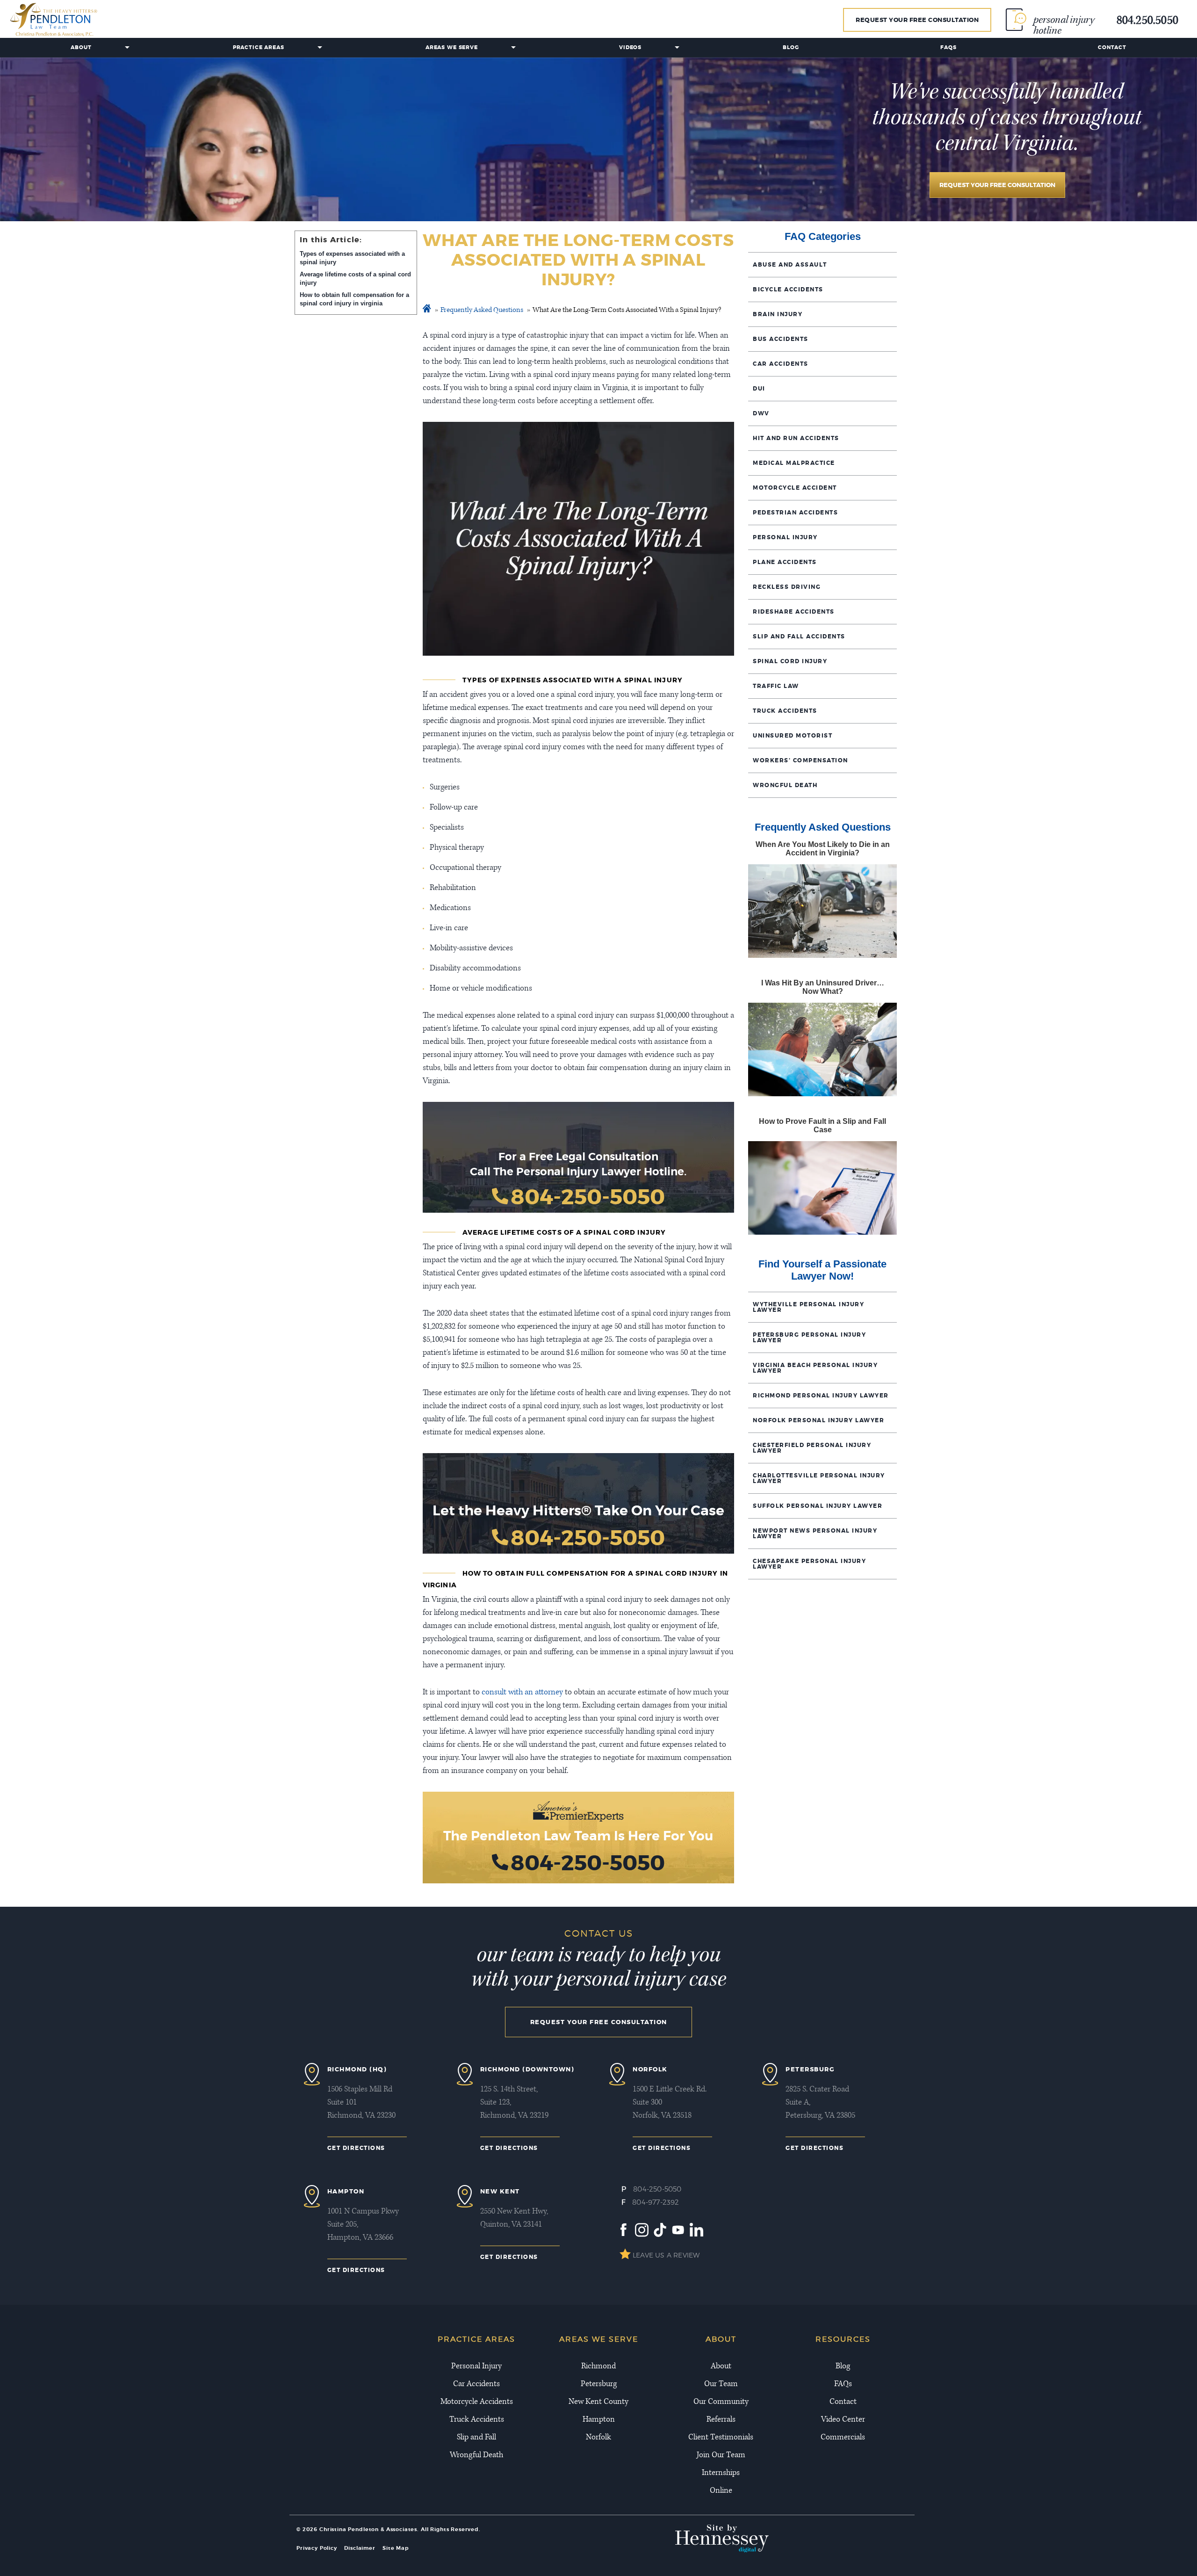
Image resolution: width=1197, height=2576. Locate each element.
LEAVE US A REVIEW (666, 2255)
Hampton (599, 2420)
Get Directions (356, 2148)
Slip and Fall (476, 2438)
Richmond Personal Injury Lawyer (821, 1396)
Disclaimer (360, 2548)
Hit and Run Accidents (796, 438)
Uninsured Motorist (793, 736)
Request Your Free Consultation (917, 20)
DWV (761, 413)
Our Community (721, 2402)
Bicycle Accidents (788, 289)
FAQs (948, 47)
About (81, 47)
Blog (791, 47)
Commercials (843, 2438)
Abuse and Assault (790, 265)
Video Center (843, 2420)
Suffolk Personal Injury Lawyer (818, 1506)
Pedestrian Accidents (795, 513)
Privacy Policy (317, 2548)
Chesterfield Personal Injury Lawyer (812, 1448)
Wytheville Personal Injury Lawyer (808, 1307)
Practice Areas (259, 47)
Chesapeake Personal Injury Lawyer (809, 1564)
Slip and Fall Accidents (799, 637)
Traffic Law (776, 686)
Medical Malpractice (794, 463)
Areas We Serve (452, 47)
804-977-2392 (656, 2202)
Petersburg (599, 2384)
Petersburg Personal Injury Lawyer (809, 1338)
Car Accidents (781, 364)
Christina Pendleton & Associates (368, 2529)
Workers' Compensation (800, 760)
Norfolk (598, 2438)
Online (721, 2491)
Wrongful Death (785, 785)
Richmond (598, 2366)
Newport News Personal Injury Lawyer (815, 1534)
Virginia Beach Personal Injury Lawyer (815, 1368)
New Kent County (598, 2402)
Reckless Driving (787, 587)
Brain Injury (778, 314)
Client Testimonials (721, 2438)
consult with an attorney (522, 1693)
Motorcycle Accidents (477, 2402)
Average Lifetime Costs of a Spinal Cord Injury (355, 279)
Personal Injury (785, 537)
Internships (721, 2473)
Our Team (721, 2384)
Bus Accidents (781, 339)
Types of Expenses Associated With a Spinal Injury (352, 258)
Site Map (396, 2548)
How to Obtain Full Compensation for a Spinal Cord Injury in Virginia (354, 299)
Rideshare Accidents (794, 612)
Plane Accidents (785, 562)
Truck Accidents (785, 711)
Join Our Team (721, 2455)
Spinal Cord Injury (790, 661)
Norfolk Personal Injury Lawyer (818, 1420)
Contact (1112, 47)
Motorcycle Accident (795, 488)
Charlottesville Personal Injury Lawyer (819, 1478)
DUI (759, 389)
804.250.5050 (1147, 22)
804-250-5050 (588, 1197)
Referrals (721, 2420)
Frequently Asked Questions (482, 311)
